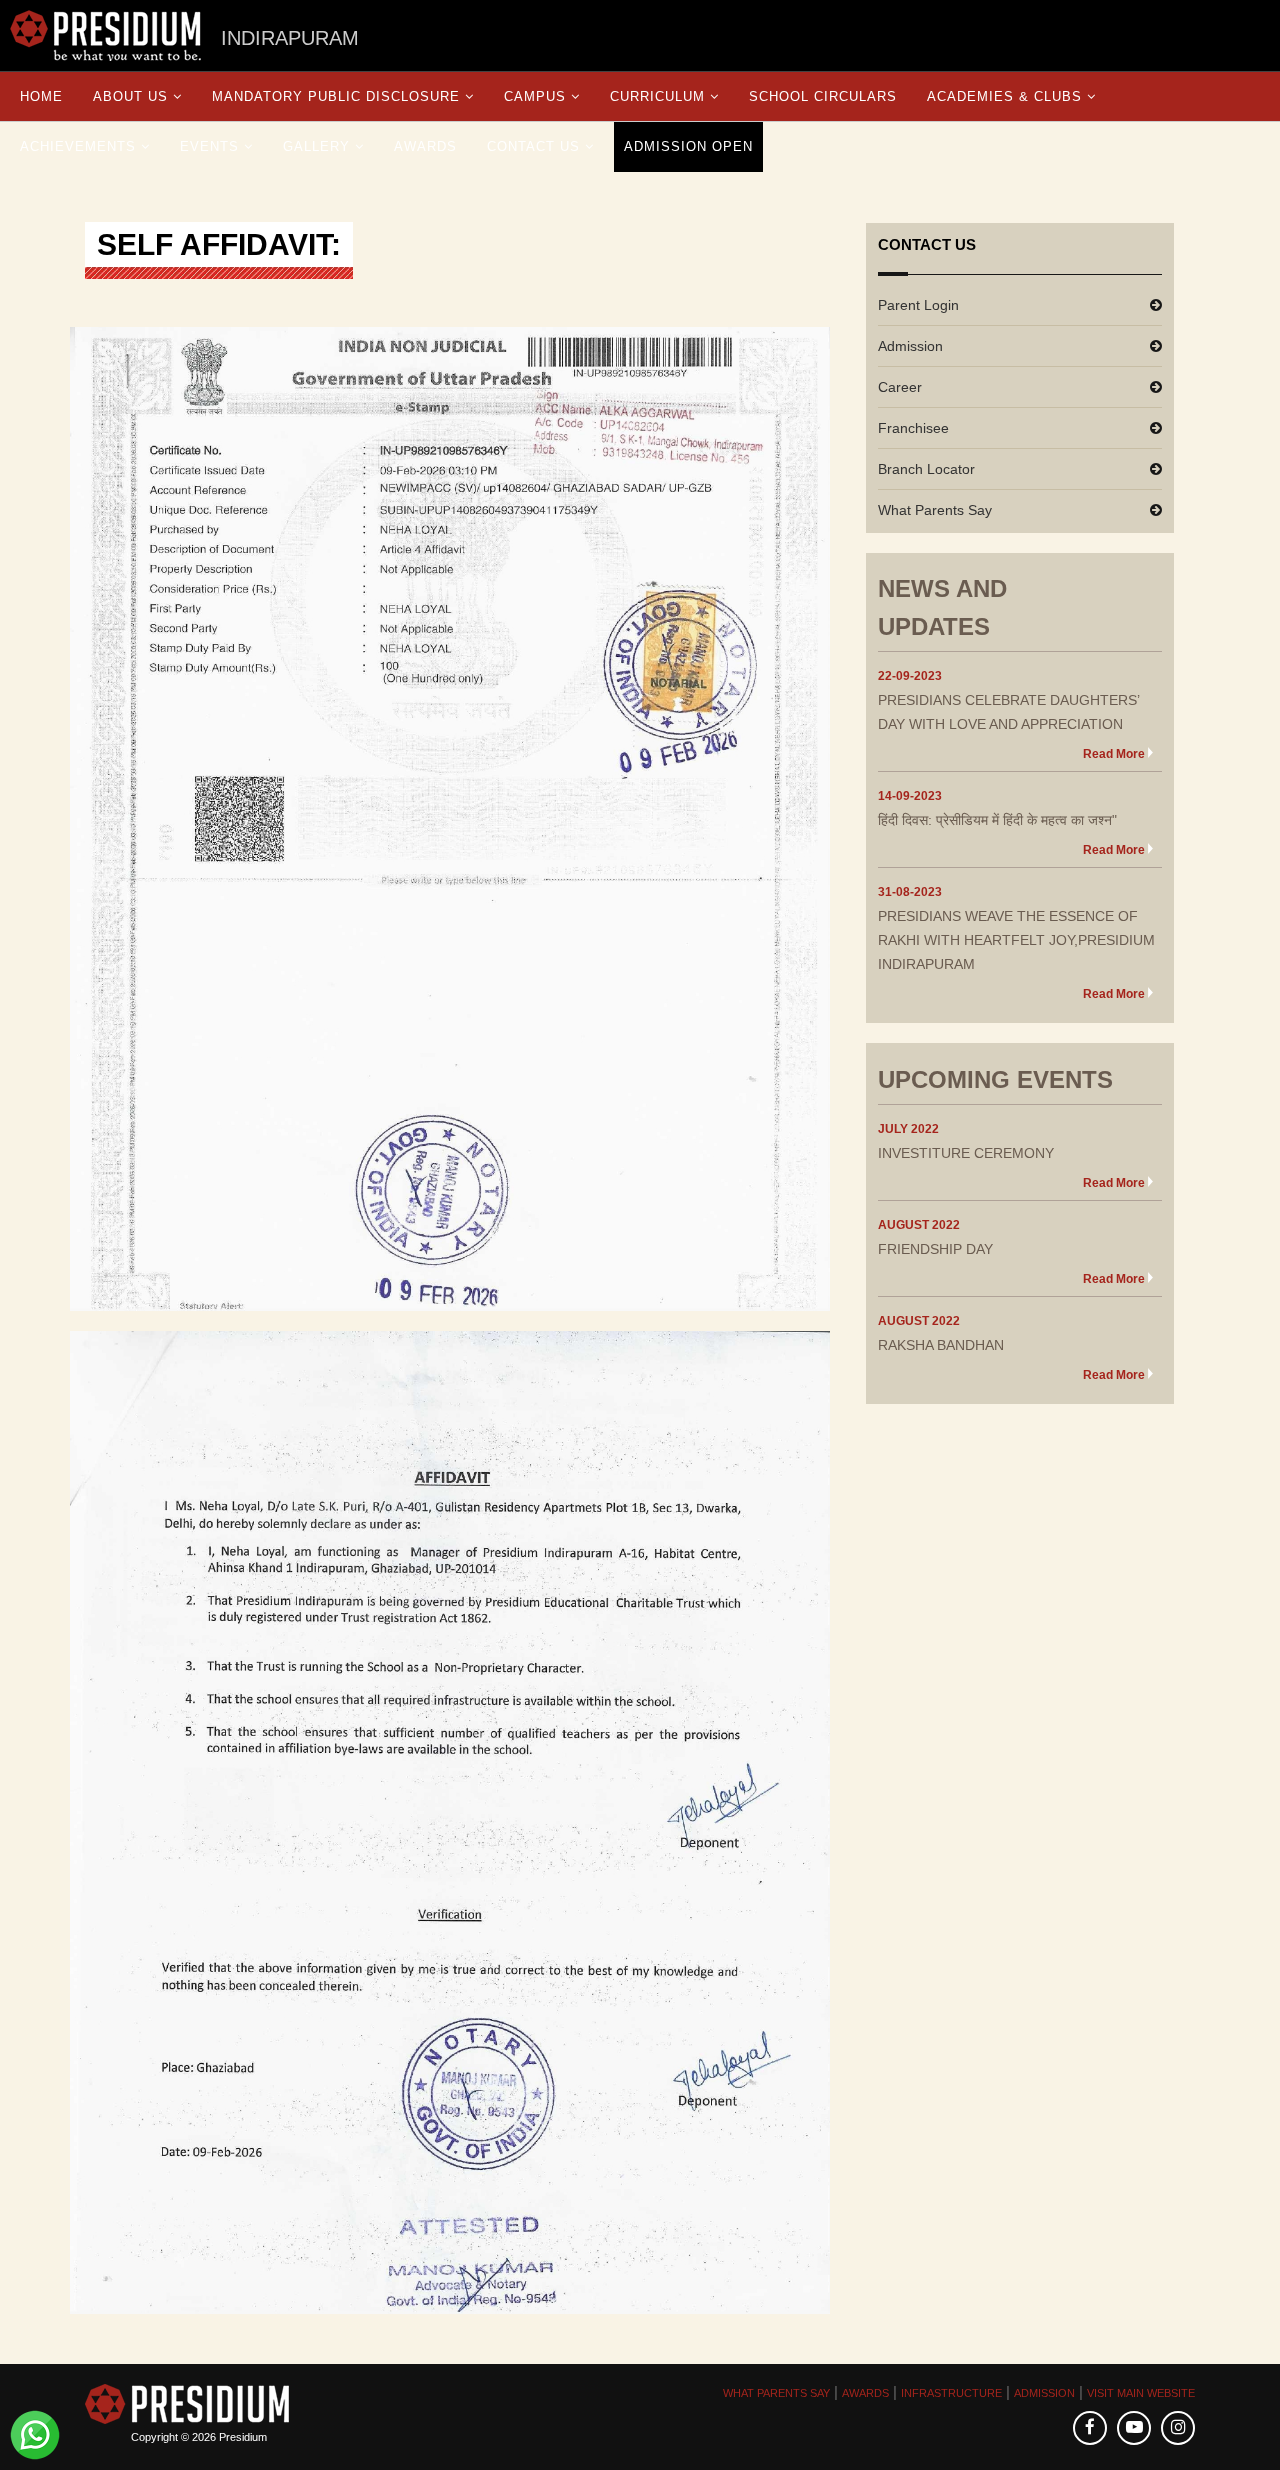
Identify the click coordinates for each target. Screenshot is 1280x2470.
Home (41, 96)
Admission (910, 346)
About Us (130, 96)
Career (900, 387)
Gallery (316, 146)
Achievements (78, 146)
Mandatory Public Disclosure (336, 96)
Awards (425, 146)
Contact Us (533, 146)
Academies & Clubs (1004, 96)
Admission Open (688, 146)
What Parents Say (935, 510)
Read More (1114, 754)
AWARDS (865, 2393)
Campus (535, 96)
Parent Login (918, 305)
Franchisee (913, 428)
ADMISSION (1044, 2393)
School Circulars (823, 96)
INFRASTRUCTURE (951, 2393)
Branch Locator (926, 469)
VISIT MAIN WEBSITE (1141, 2393)
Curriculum (657, 96)
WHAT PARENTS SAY (776, 2393)
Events (209, 146)
